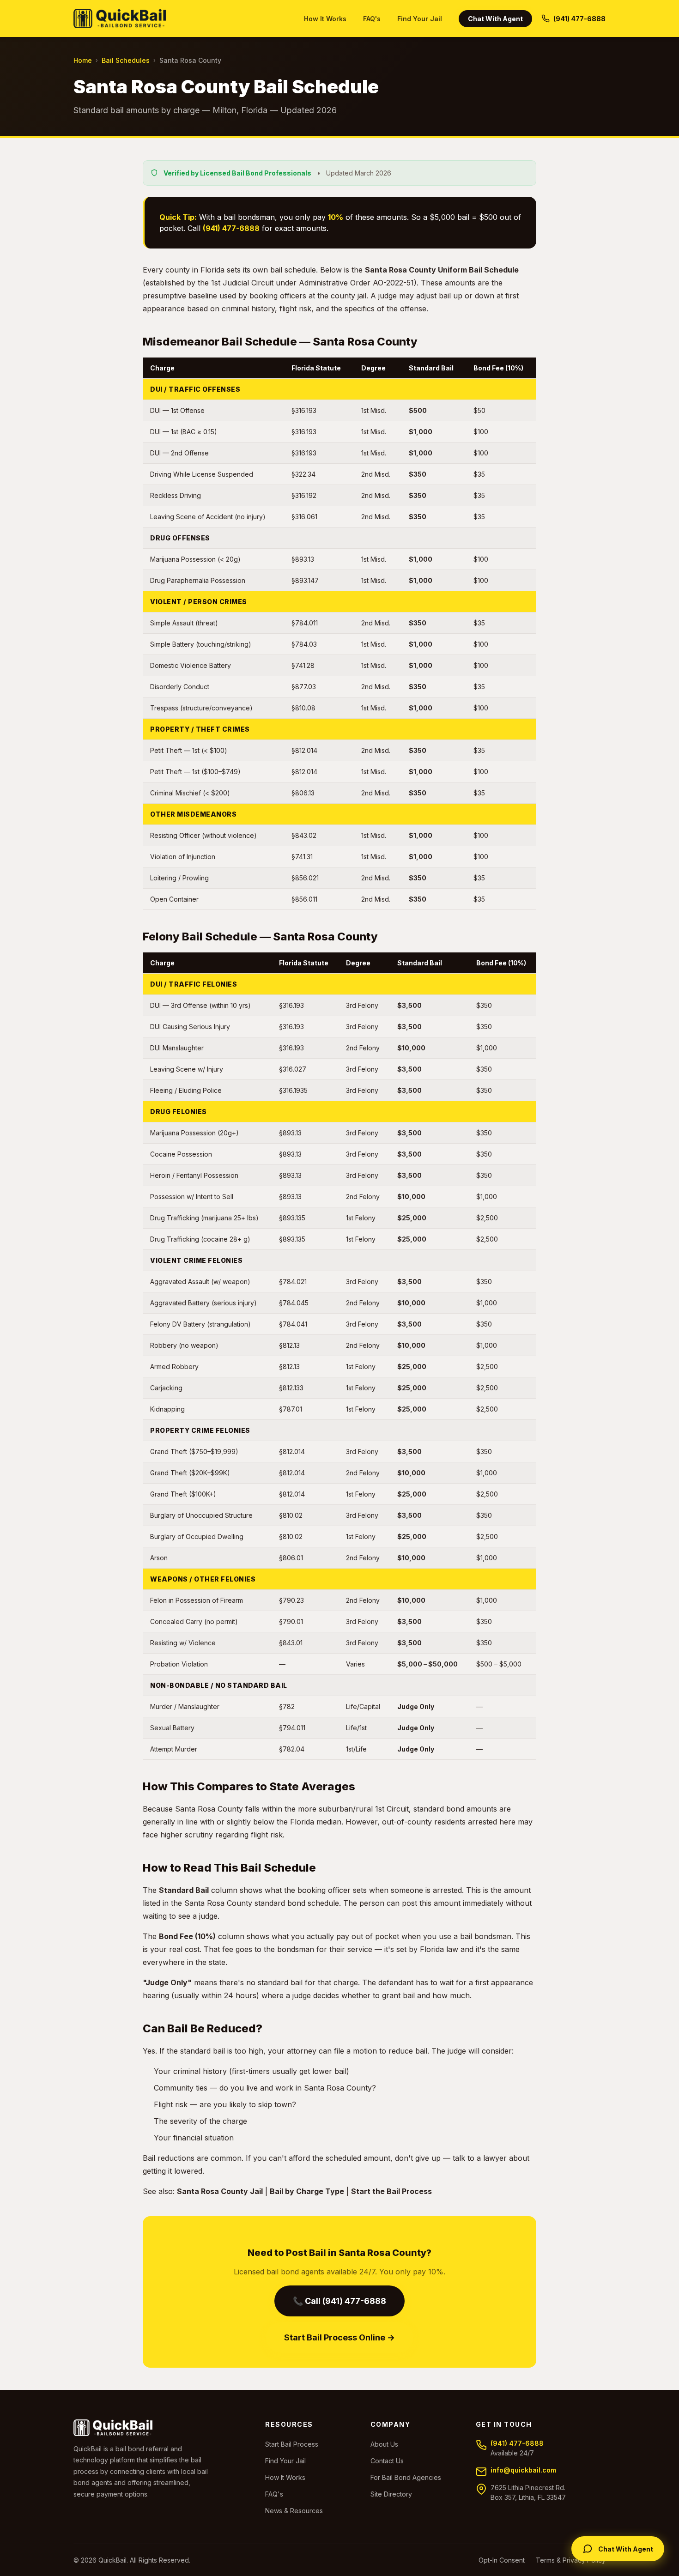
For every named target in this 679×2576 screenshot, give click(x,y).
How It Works (325, 19)
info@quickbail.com (523, 2470)
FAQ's (372, 19)
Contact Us (387, 2461)
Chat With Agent (495, 19)
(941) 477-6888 (517, 2443)
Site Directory (391, 2494)
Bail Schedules (126, 60)
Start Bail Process (292, 2444)
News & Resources (294, 2511)
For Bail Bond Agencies (406, 2477)
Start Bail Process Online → (339, 2337)
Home (83, 60)
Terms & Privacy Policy (571, 2560)
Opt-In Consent (502, 2560)
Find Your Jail (420, 19)
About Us (384, 2444)
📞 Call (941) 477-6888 (339, 2301)
